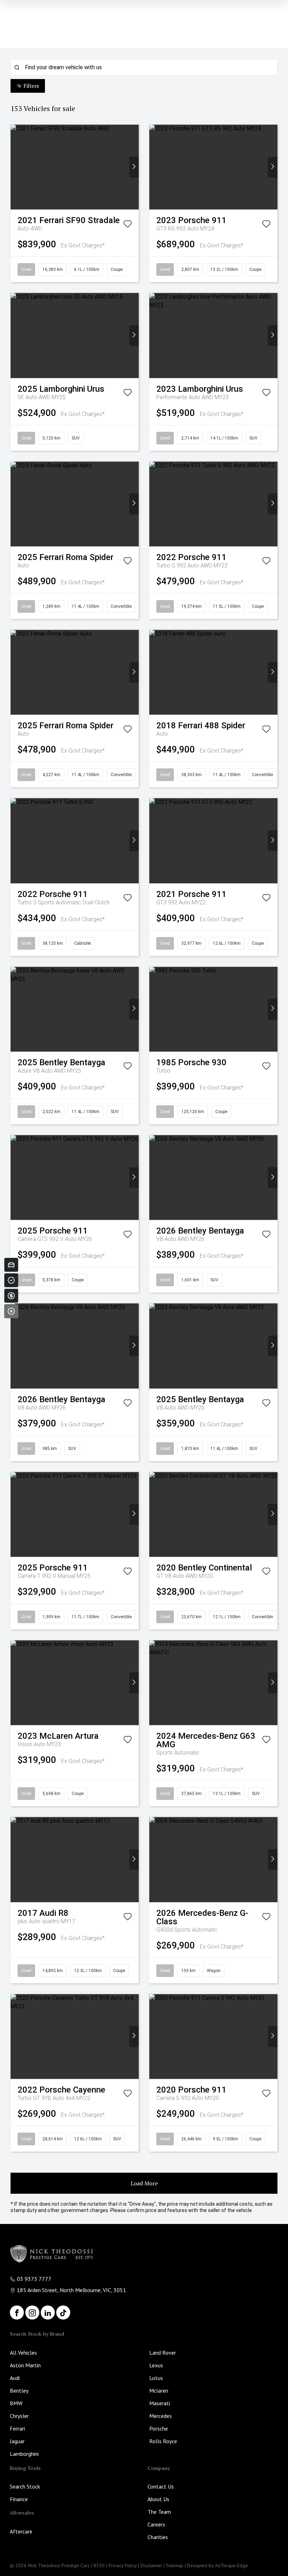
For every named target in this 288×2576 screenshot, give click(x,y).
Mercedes (161, 2416)
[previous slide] (15, 167)
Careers (156, 2524)
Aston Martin (25, 2365)
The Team (159, 2512)
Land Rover (163, 2353)
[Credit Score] (11, 1280)
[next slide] (134, 167)
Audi (15, 2378)
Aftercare (21, 2531)
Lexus (156, 2365)
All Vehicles (23, 2353)
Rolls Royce (163, 2441)
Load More (144, 2183)
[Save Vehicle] (127, 225)
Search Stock (25, 2486)
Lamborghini (24, 2454)
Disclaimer (151, 2565)
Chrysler (19, 2416)
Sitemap (175, 2565)
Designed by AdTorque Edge (218, 2565)
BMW (16, 2403)
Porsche (159, 2428)
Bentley (19, 2390)
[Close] (11, 1311)
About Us (158, 2499)
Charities (158, 2537)
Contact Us (161, 2486)
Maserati (160, 2403)
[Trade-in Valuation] (11, 1265)
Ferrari (17, 2428)
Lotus (156, 2378)
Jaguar (17, 2441)
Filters (31, 86)
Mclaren (159, 2390)
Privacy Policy (123, 2565)
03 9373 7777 (34, 2279)
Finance (19, 2499)
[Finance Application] (11, 1296)
